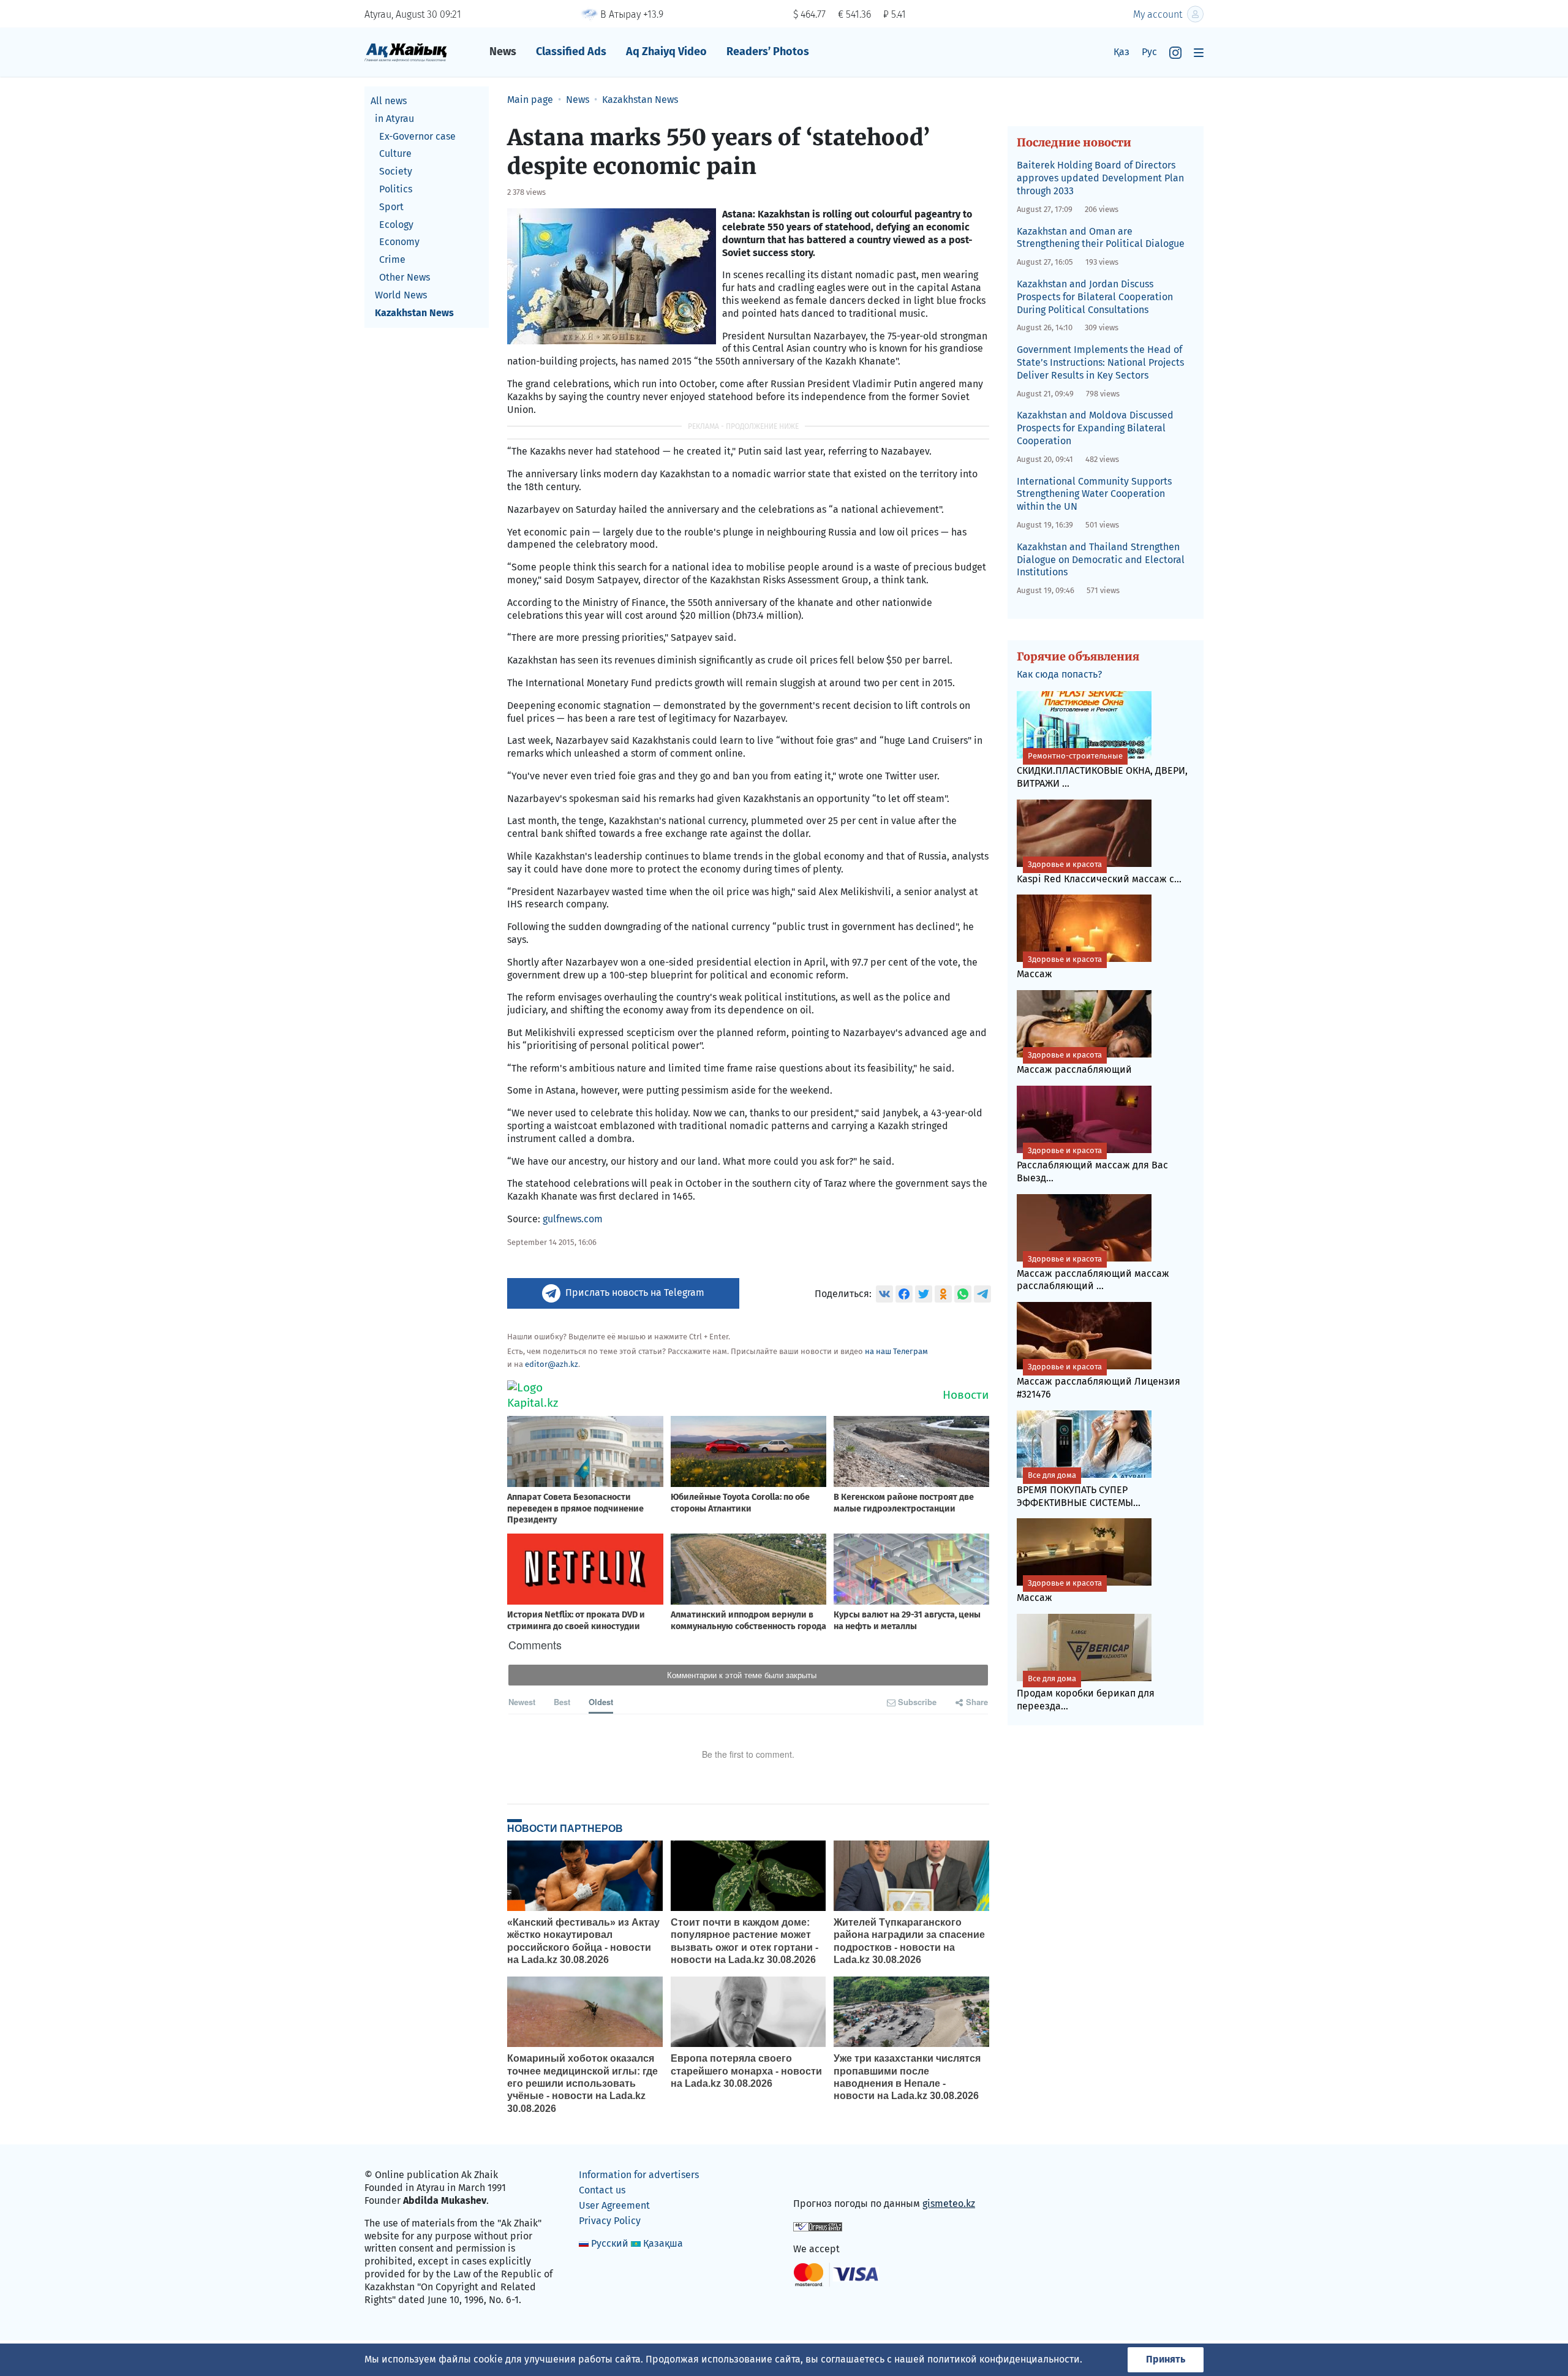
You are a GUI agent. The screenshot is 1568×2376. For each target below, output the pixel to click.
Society (396, 171)
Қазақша (663, 2243)
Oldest (601, 1702)
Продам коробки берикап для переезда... (1086, 1693)
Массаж (1059, 967)
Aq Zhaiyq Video (666, 51)
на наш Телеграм (896, 1351)
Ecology (396, 225)
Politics (396, 189)
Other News (405, 277)
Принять (1166, 2359)
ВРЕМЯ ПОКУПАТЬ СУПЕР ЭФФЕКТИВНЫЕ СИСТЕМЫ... (1079, 1489)
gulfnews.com (573, 1219)
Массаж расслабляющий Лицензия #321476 (1099, 1381)
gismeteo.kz (949, 2204)
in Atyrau (394, 119)
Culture (395, 153)
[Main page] (406, 52)
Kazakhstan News (414, 313)
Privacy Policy (610, 2221)
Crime (392, 259)
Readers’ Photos (768, 51)
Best (562, 1702)
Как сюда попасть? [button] (1059, 674)
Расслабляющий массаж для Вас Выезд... (1092, 1165)
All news (389, 101)
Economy (399, 242)
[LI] (820, 2178)
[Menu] (1199, 52)
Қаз (1121, 52)
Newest (522, 1702)
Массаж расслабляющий (1074, 1063)
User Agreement (614, 2205)
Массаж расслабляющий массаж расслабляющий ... (1093, 1273)
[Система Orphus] (818, 2226)
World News (401, 295)
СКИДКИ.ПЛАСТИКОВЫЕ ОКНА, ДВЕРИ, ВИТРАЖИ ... (1102, 770)
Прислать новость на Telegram (635, 1292)
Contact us (602, 2190)
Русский (610, 2243)
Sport (391, 207)
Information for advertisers (639, 2175)
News (503, 51)
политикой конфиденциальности (1004, 2359)
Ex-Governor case (417, 136)
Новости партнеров (565, 1828)
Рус (1149, 52)
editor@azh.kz (552, 1364)
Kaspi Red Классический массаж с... (1099, 872)
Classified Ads (571, 51)
